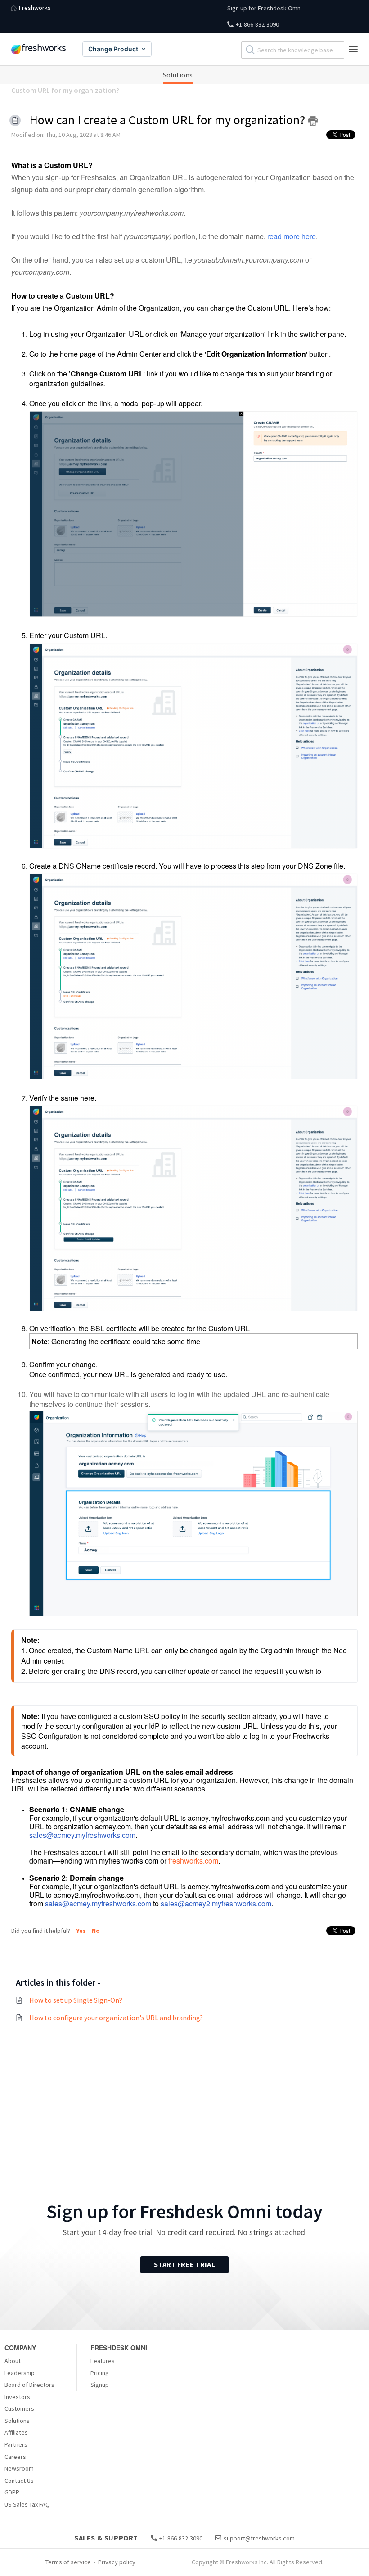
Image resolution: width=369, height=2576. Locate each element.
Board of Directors (29, 2385)
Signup (100, 2385)
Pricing (100, 2373)
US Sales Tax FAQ (27, 2504)
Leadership (20, 2373)
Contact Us (19, 2481)
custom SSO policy (151, 1716)
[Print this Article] (313, 121)
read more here (292, 236)
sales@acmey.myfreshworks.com (82, 1835)
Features (103, 2361)
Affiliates (16, 2432)
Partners (16, 2444)
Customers (19, 2408)
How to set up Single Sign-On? (76, 2000)
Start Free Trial (184, 2264)
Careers (15, 2457)
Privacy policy (117, 2562)
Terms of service (68, 2562)
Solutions (178, 75)
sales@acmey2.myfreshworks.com (216, 1903)
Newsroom (19, 2468)
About (13, 2361)
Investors (17, 2397)
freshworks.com (193, 1861)
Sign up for (265, 8)
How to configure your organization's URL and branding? (116, 2018)
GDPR (12, 2492)
